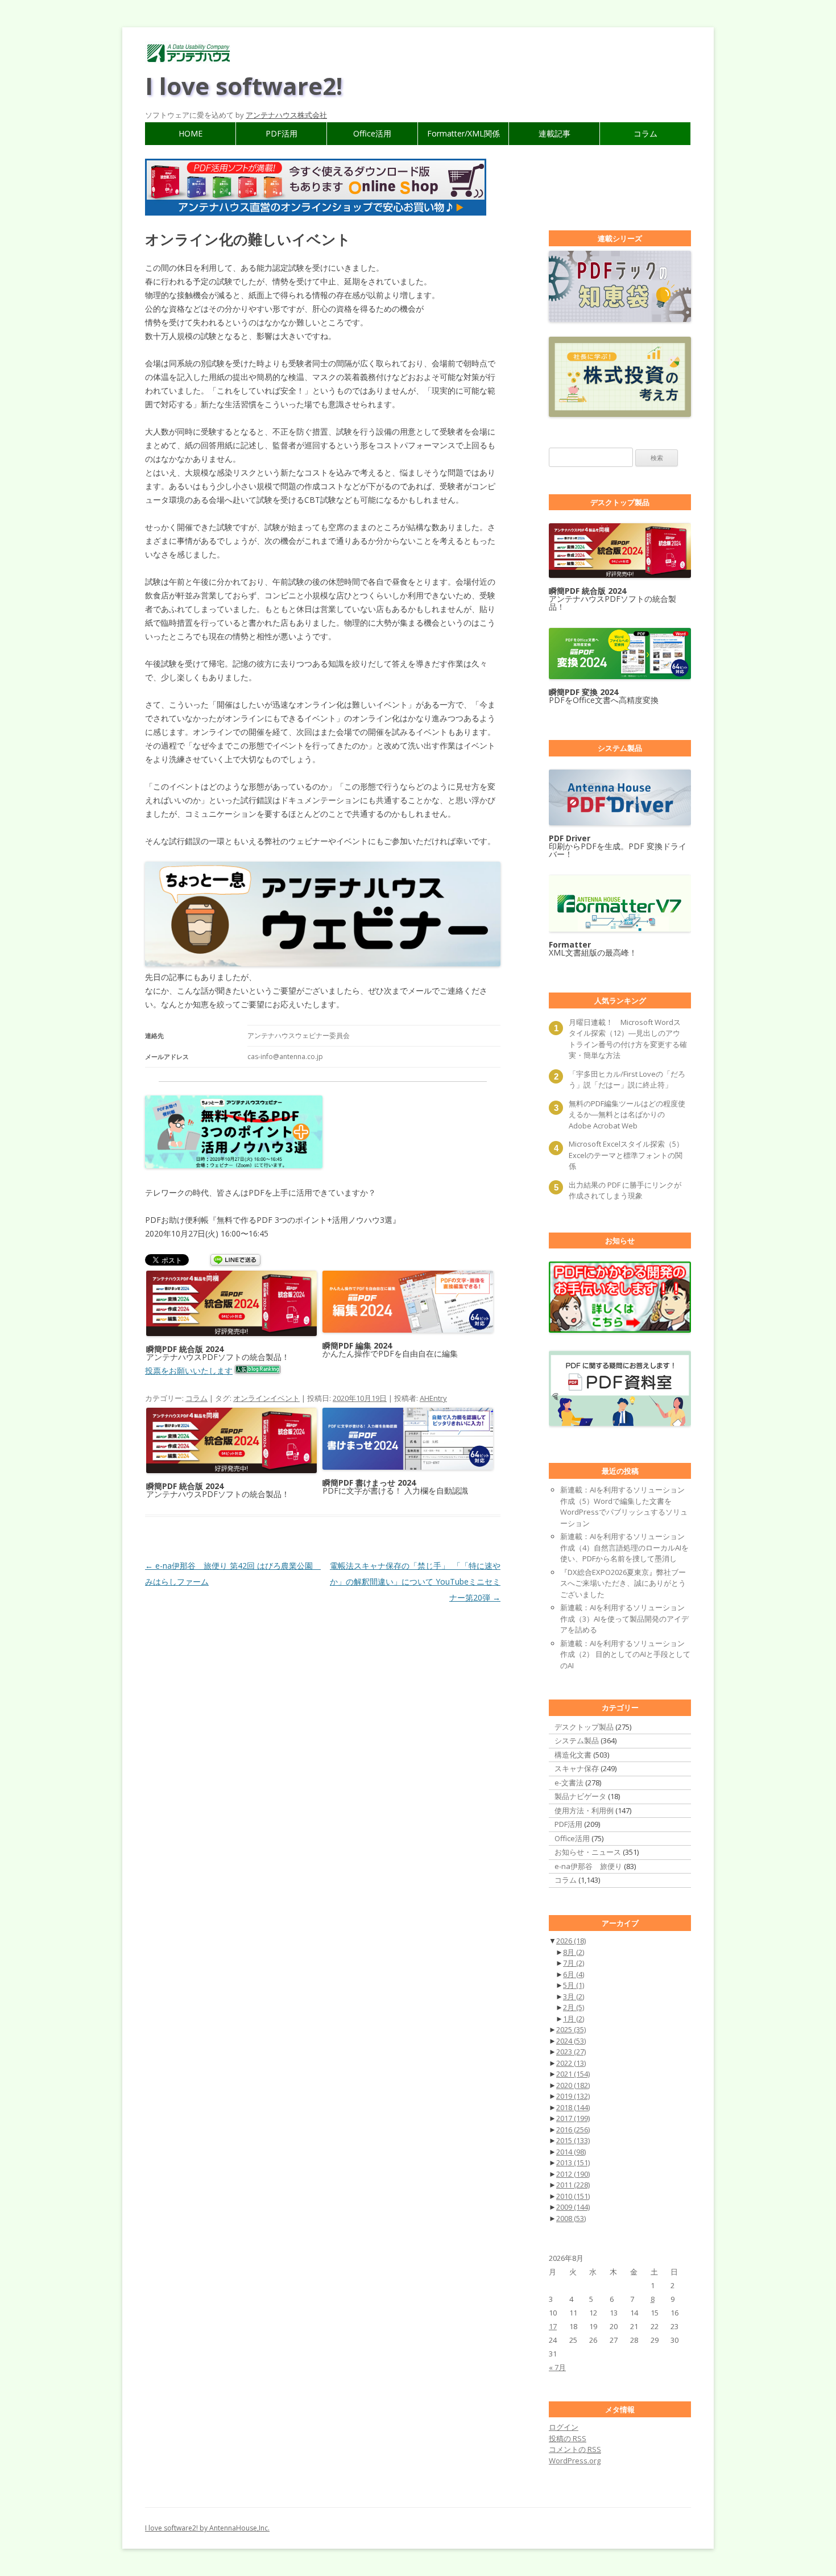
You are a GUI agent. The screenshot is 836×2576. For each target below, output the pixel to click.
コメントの (575, 2449)
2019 (573, 2096)
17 (553, 2326)
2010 (573, 2196)
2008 (571, 2218)
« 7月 (557, 2367)
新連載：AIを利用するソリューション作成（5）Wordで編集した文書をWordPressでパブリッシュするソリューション (624, 1506)
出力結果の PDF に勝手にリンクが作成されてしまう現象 (625, 1190)
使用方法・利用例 (584, 1810)
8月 (574, 1952)
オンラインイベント (266, 1398)
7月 (574, 1963)
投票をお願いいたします (189, 1370)
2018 (573, 2107)
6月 (574, 1974)
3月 (574, 1996)
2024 (571, 2041)
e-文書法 (569, 1783)
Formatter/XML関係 (463, 133)
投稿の (568, 2438)
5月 (574, 1985)
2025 (571, 2029)
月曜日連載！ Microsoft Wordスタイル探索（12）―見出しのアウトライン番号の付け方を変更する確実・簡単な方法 (628, 1039)
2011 (573, 2185)
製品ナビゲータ (580, 1796)
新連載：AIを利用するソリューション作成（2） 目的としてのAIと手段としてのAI (625, 1654)
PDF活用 (282, 133)
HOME (191, 133)
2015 (573, 2140)
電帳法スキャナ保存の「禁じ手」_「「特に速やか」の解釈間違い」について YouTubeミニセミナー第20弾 (415, 1581)
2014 (571, 2152)
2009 (573, 2207)
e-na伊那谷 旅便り (588, 1866)
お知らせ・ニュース (588, 1852)
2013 (573, 2162)
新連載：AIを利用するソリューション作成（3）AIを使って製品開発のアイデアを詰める (624, 1618)
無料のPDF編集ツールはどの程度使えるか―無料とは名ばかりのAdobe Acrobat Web (627, 1115)
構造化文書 (573, 1755)
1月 (574, 2019)
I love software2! (244, 86)
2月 (574, 2007)
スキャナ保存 (577, 1768)
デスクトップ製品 (584, 1727)
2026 (571, 1941)
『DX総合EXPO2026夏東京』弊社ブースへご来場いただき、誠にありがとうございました (623, 1583)
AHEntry (433, 1398)
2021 (573, 2074)
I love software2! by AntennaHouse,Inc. (207, 2528)
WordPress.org (575, 2461)
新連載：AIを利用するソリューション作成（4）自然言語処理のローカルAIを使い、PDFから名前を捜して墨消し (624, 1547)
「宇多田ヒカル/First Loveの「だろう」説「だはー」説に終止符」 (627, 1080)
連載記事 (554, 133)
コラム (645, 133)
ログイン (564, 2427)
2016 (573, 2130)
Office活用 (372, 133)
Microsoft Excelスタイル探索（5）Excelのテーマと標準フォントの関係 (626, 1155)
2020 (573, 2085)
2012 (573, 2174)
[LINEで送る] (235, 1261)
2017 (573, 2118)
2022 (571, 2063)
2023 (571, 2052)
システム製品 (577, 1740)
